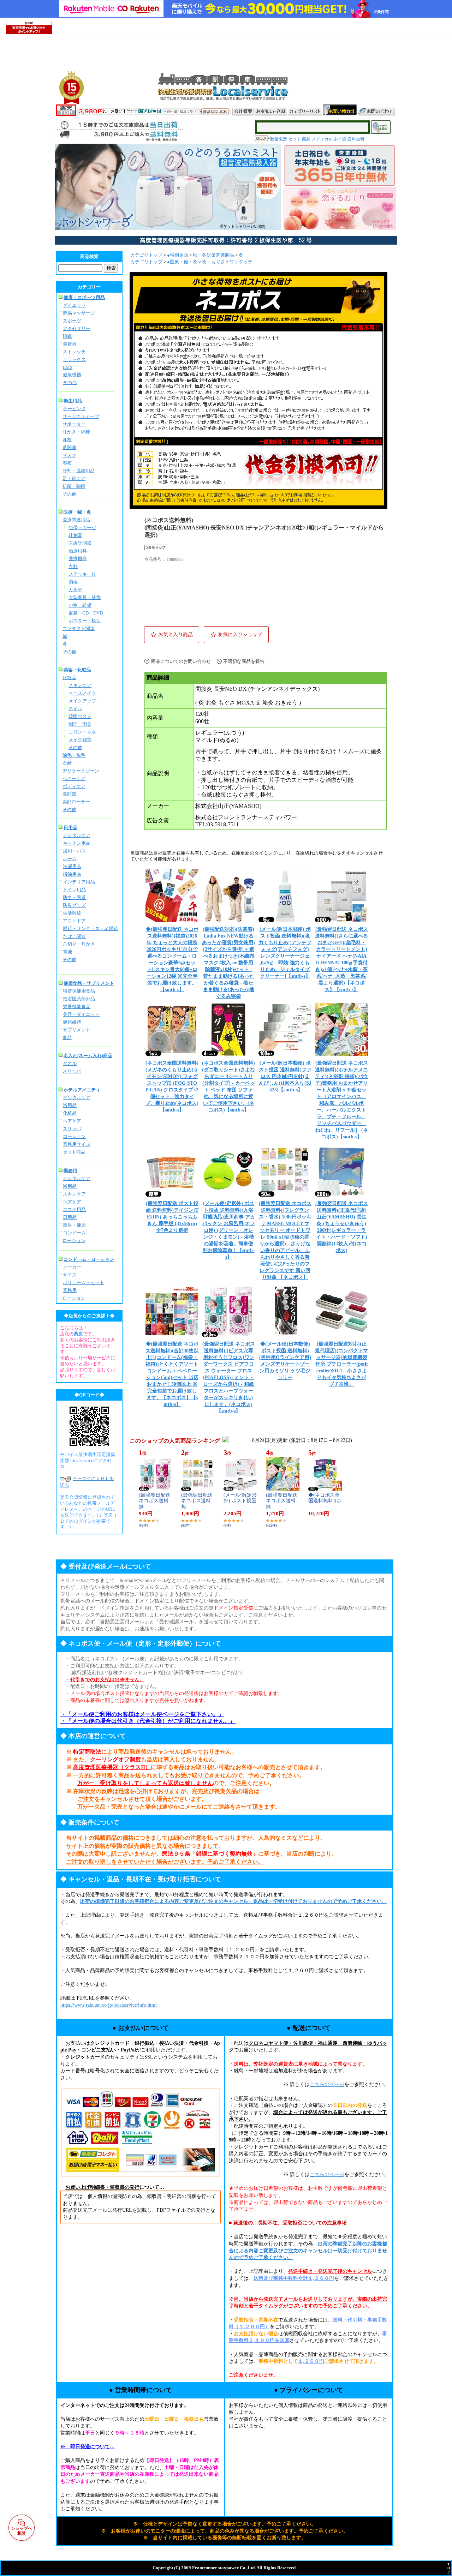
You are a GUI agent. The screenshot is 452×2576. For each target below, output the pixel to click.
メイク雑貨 (80, 740)
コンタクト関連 (79, 628)
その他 (70, 382)
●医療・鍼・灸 (182, 262)
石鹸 (67, 763)
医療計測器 (80, 543)
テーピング (74, 409)
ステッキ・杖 (82, 574)
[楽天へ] (66, 114)
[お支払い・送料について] (271, 110)
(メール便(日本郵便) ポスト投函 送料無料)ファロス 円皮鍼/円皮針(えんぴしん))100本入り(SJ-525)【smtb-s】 (285, 1076)
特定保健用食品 (79, 991)
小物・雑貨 (80, 605)
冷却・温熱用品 (79, 471)
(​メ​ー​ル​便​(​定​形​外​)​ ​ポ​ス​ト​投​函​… (240, 1501)
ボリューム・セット (84, 1283)
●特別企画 (178, 255)
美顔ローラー (76, 802)
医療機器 (78, 559)
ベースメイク (82, 693)
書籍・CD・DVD (86, 613)
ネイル (75, 709)
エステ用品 (74, 1209)
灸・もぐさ (213, 262)
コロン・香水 (82, 732)
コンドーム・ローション (89, 1259)
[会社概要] (243, 110)
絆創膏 (75, 535)
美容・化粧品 (77, 670)
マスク (69, 455)
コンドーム (74, 1233)
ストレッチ (74, 352)
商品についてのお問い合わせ (181, 661)
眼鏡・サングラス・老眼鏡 (90, 928)
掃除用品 (72, 874)
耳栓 (67, 440)
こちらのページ (327, 2084)
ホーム (70, 859)
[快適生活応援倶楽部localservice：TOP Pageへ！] (275, 99)
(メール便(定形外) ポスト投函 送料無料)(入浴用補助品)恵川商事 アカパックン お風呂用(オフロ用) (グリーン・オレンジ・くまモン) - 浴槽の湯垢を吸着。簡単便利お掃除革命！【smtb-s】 (229, 1230)
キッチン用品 (77, 843)
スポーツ (72, 321)
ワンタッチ (241, 262)
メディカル (322, 139)
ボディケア (74, 786)
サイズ (70, 1275)
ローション (74, 1136)
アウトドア (74, 921)
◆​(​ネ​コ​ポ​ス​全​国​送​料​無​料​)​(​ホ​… (325, 1501)
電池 (67, 952)
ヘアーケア (74, 778)
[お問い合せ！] (377, 110)
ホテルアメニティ (82, 1090)
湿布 (67, 463)
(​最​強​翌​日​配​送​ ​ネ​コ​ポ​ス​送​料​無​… (155, 1501)
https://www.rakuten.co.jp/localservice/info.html (109, 2005)
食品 (67, 1038)
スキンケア (80, 685)
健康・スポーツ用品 (84, 297)
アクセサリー (77, 328)
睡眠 (67, 336)
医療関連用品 (76, 520)
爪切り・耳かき (79, 944)
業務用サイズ (77, 1144)
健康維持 (72, 1022)
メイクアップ (82, 701)
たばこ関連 (74, 936)
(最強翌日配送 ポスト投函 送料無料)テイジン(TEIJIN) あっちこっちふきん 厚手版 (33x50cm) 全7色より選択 (172, 1217)
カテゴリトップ (146, 255)
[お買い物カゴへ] (340, 110)
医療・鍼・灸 (77, 512)
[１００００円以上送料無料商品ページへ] (154, 113)
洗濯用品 (72, 866)
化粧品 (69, 678)
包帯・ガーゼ (82, 528)
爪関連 (69, 447)
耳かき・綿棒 (76, 432)
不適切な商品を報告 (244, 661)
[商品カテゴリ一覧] (305, 110)
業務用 (70, 1171)
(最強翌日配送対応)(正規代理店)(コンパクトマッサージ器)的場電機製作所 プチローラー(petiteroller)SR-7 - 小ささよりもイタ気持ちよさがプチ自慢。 (341, 1364)
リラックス (74, 360)
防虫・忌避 (74, 897)
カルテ (75, 590)
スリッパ (72, 1071)
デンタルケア (77, 835)
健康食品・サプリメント (89, 983)
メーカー (72, 1267)
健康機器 (72, 375)
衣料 (73, 566)
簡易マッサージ (79, 313)
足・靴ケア (74, 478)
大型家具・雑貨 (85, 597)
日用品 (70, 828)
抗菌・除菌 (74, 486)
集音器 (70, 344)
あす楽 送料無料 (349, 139)
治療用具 (78, 551)
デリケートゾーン (81, 771)
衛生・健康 (74, 1225)
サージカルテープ (81, 416)
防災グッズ (74, 905)
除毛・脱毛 (74, 755)
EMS (68, 367)
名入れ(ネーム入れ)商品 (88, 1056)
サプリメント (77, 1030)
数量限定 (279, 139)
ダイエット (74, 305)
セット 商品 (299, 139)
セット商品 (74, 1152)
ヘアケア (72, 1121)
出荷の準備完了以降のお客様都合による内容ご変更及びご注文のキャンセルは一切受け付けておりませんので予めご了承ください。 (308, 2251)
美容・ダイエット (81, 1014)
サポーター (74, 424)
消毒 (73, 582)
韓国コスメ (80, 716)
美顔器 (69, 794)
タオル (70, 1063)
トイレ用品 (74, 890)
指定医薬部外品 (79, 999)
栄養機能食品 (77, 1007)
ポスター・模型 (85, 621)
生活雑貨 (72, 913)
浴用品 (70, 1105)
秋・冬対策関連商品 (213, 255)
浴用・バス (74, 851)
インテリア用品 (79, 882)
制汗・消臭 (80, 724)
